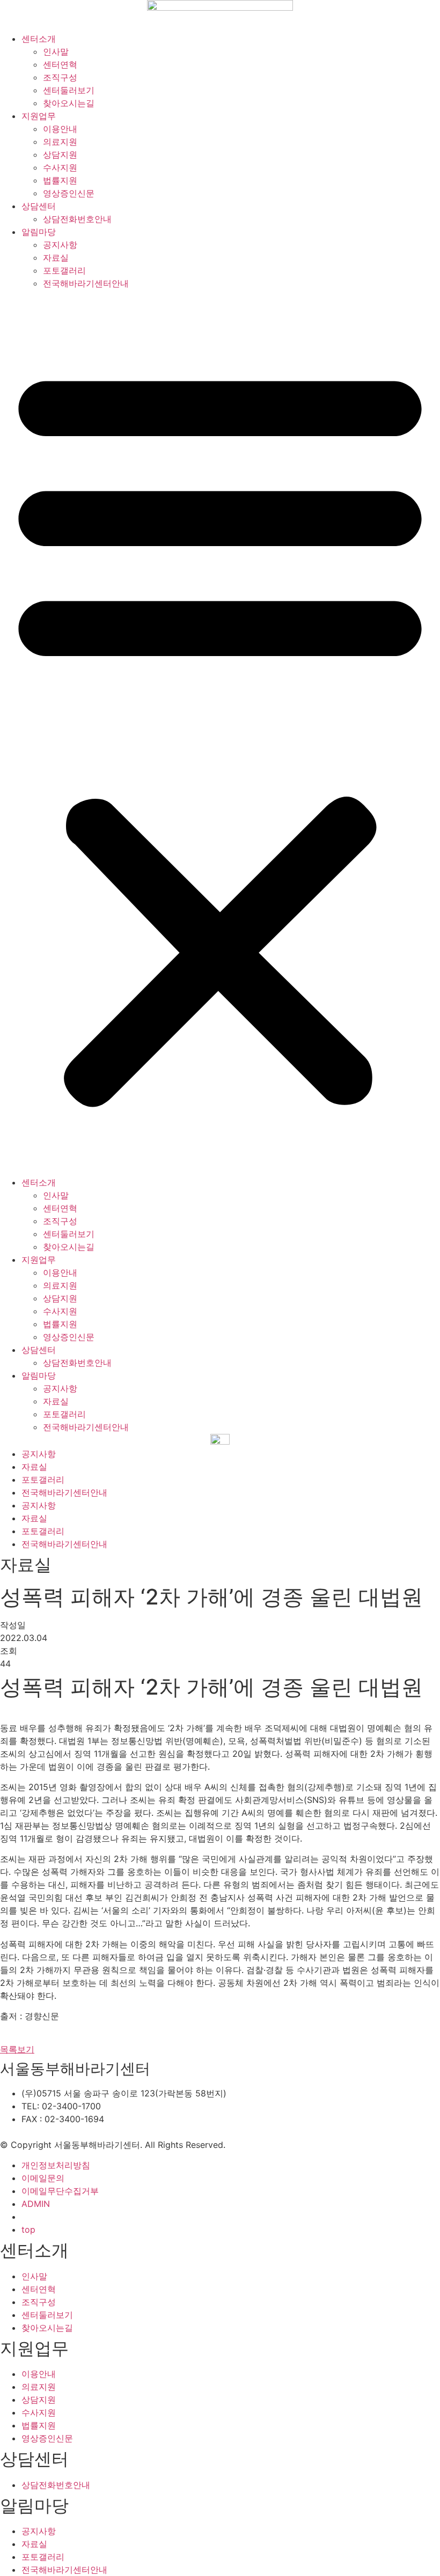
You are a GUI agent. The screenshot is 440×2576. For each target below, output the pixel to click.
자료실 (56, 257)
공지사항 (60, 245)
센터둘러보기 (69, 90)
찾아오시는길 (69, 103)
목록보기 (17, 2049)
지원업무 (39, 116)
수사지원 (60, 167)
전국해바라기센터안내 (86, 283)
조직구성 (60, 77)
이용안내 (60, 129)
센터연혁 (60, 64)
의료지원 (60, 142)
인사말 (56, 51)
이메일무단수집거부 (60, 2191)
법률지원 (60, 180)
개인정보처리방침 (56, 2165)
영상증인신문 (69, 193)
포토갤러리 (64, 270)
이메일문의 (43, 2178)
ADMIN (36, 2204)
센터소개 (39, 39)
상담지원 (60, 154)
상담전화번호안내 (77, 219)
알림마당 (39, 232)
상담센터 (39, 206)
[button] (220, 733)
